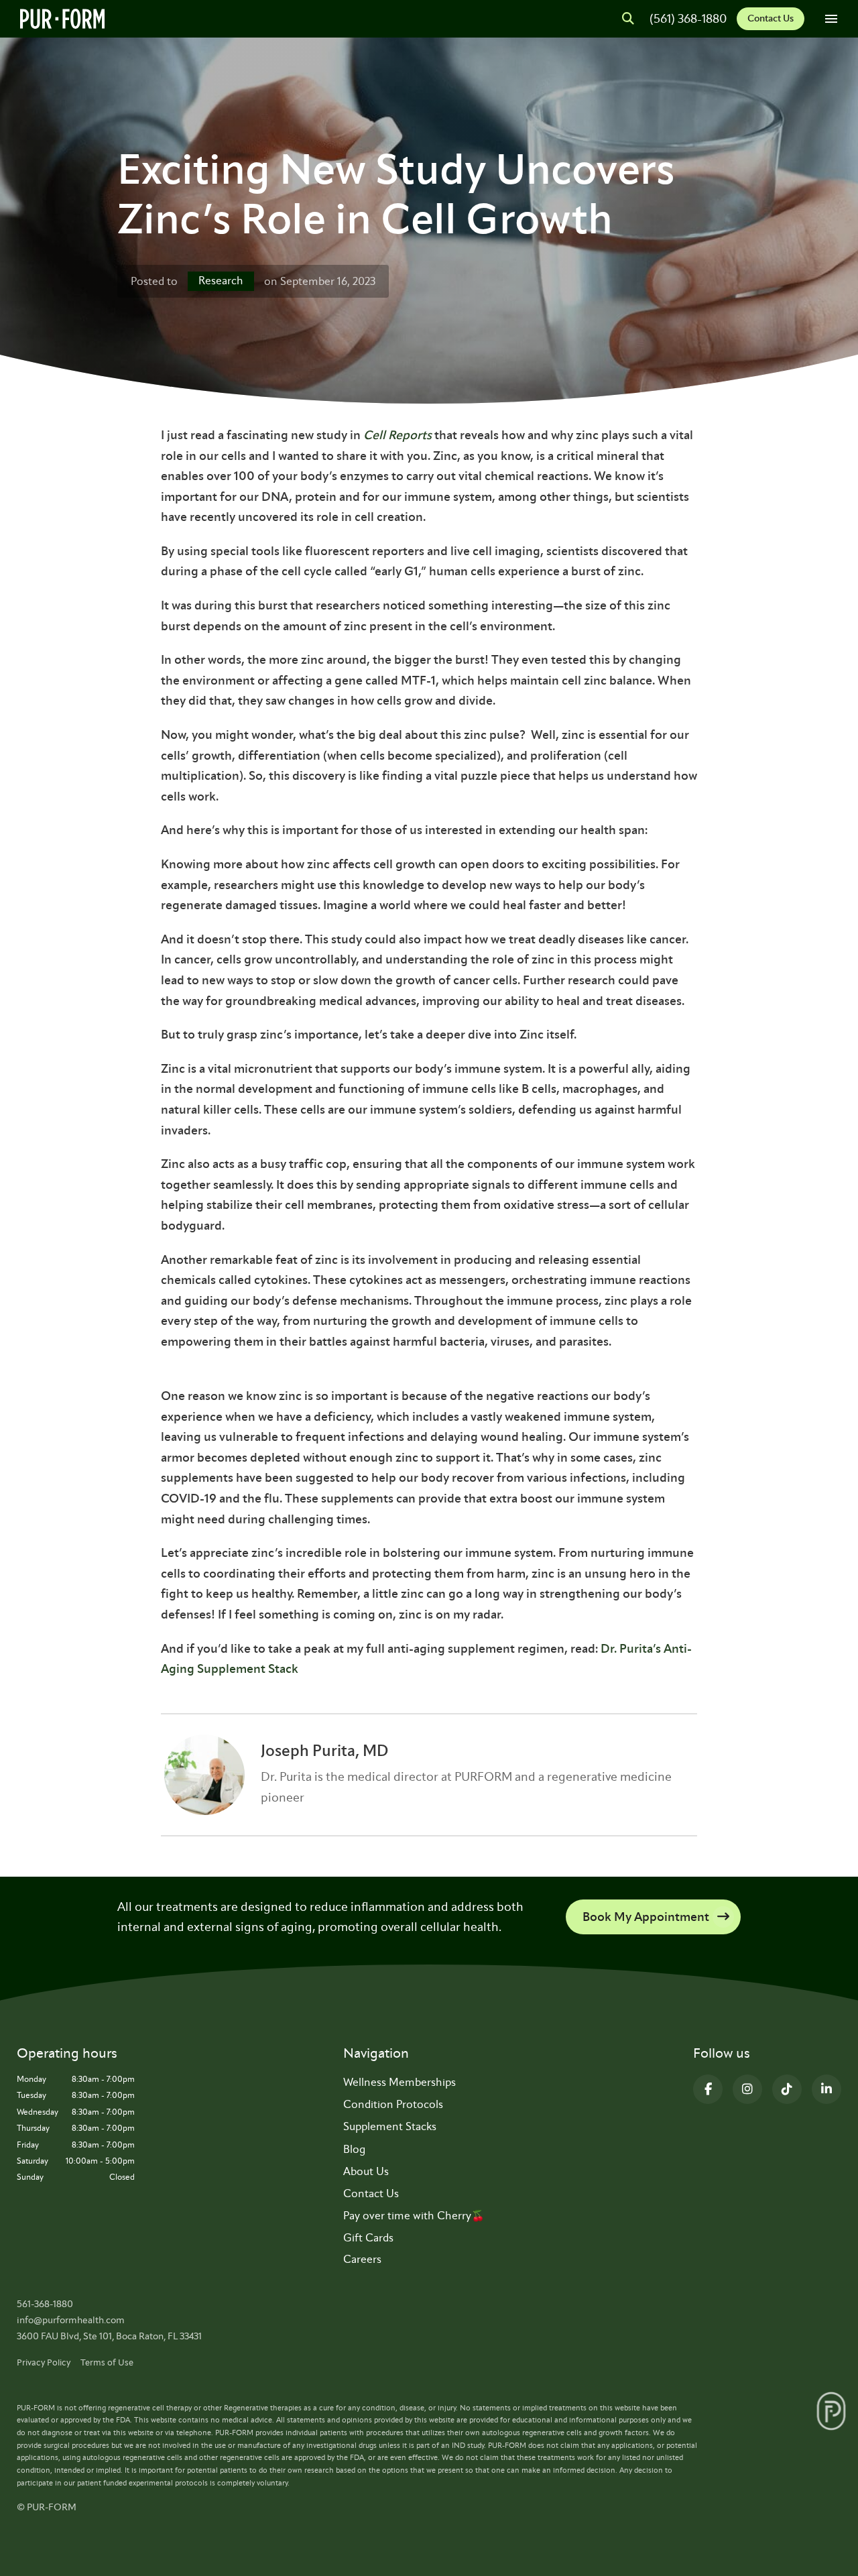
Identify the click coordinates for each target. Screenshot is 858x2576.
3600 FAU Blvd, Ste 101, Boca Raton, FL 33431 (109, 2336)
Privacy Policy (44, 2362)
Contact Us (771, 18)
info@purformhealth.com (71, 2320)
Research (221, 281)
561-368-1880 (45, 2304)
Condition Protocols (393, 2104)
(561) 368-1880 (688, 19)
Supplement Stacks (390, 2126)
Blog (354, 2149)
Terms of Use (107, 2362)
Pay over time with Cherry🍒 (414, 2216)
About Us (366, 2171)
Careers (362, 2259)
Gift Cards (368, 2238)
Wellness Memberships (400, 2082)
